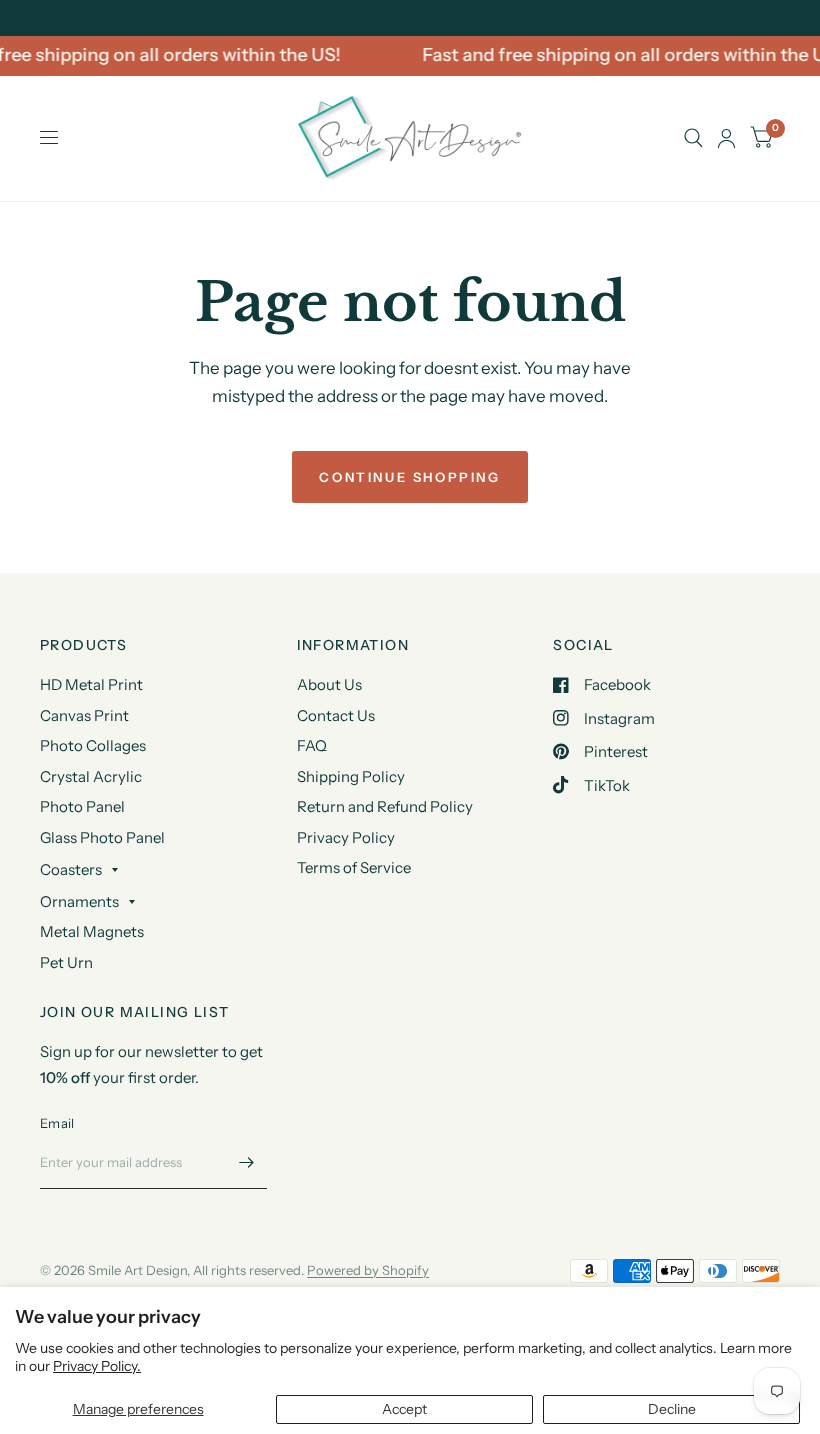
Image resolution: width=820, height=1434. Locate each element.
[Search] (693, 138)
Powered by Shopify (368, 1270)
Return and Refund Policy (385, 806)
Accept (404, 1409)
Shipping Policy (351, 776)
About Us (329, 684)
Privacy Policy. (97, 1366)
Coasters (71, 869)
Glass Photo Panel (102, 837)
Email (57, 1123)
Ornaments (79, 901)
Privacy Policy (346, 837)
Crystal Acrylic (91, 776)
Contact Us (336, 715)
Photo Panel (82, 806)
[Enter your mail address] (247, 1163)
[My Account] (726, 138)
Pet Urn (66, 962)
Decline (672, 1409)
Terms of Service (354, 867)
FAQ (312, 745)
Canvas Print (84, 715)
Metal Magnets (92, 931)
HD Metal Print (91, 684)
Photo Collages (93, 745)
